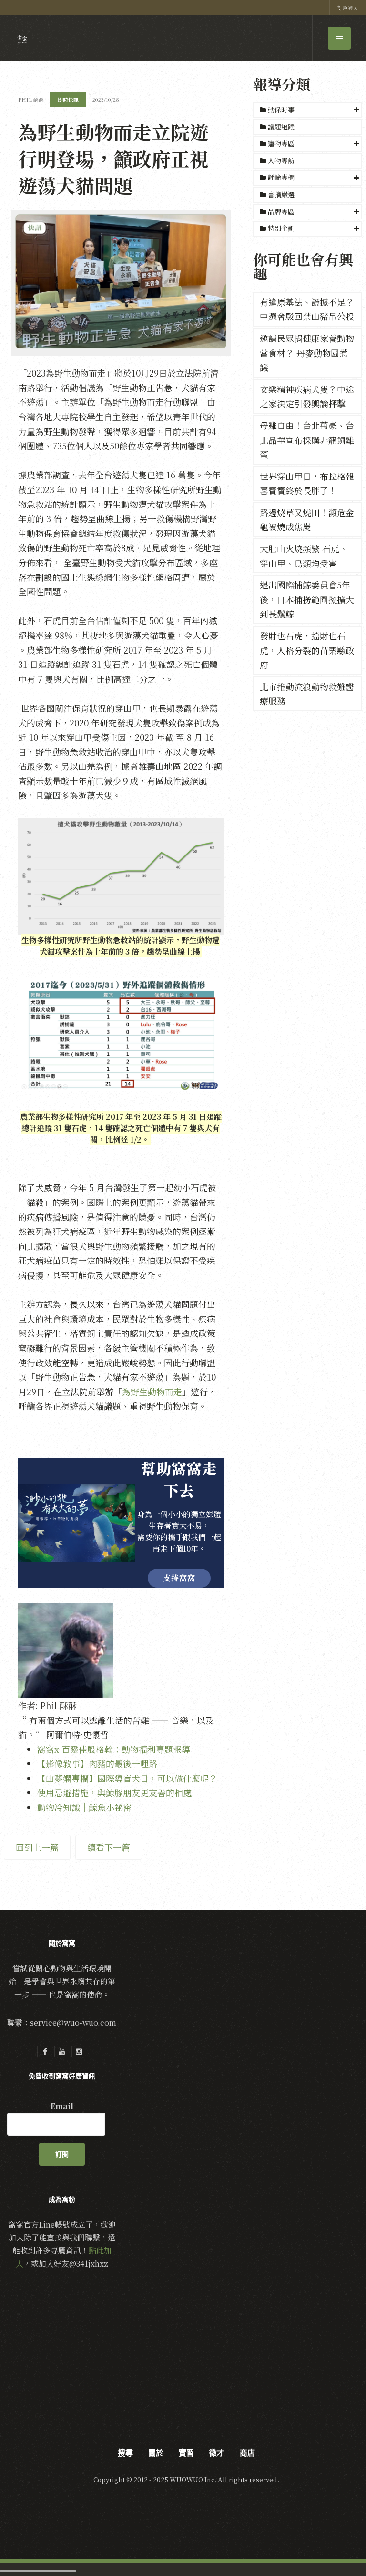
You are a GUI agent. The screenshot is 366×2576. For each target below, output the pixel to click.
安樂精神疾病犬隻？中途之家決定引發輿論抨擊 (307, 396)
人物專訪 (280, 160)
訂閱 (62, 2154)
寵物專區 (281, 143)
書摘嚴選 (280, 194)
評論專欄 (281, 177)
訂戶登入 (348, 8)
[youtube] (62, 2051)
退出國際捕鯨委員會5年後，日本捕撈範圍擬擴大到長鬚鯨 (307, 599)
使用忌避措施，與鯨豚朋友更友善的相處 (114, 1792)
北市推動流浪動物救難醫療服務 (307, 694)
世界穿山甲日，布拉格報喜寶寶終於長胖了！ (307, 483)
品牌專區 (281, 211)
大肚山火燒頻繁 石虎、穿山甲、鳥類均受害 (304, 556)
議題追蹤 (280, 127)
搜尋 (125, 2453)
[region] (121, 1523)
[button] (308, 110)
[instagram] (79, 2051)
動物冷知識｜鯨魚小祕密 (84, 1807)
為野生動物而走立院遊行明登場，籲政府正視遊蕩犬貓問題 (113, 158)
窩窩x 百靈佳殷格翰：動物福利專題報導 (114, 1749)
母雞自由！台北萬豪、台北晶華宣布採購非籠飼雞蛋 (307, 440)
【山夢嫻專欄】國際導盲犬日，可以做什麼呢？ (127, 1778)
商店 (247, 2453)
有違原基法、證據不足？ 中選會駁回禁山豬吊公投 (307, 309)
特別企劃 (281, 228)
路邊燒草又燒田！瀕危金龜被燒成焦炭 (307, 520)
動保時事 (281, 109)
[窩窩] (22, 39)
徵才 (217, 2453)
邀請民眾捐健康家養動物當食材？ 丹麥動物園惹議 (307, 353)
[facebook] (45, 2051)
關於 (156, 2453)
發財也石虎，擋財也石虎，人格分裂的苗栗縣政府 (307, 650)
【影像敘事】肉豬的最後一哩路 (97, 1763)
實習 (186, 2453)
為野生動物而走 (152, 1392)
